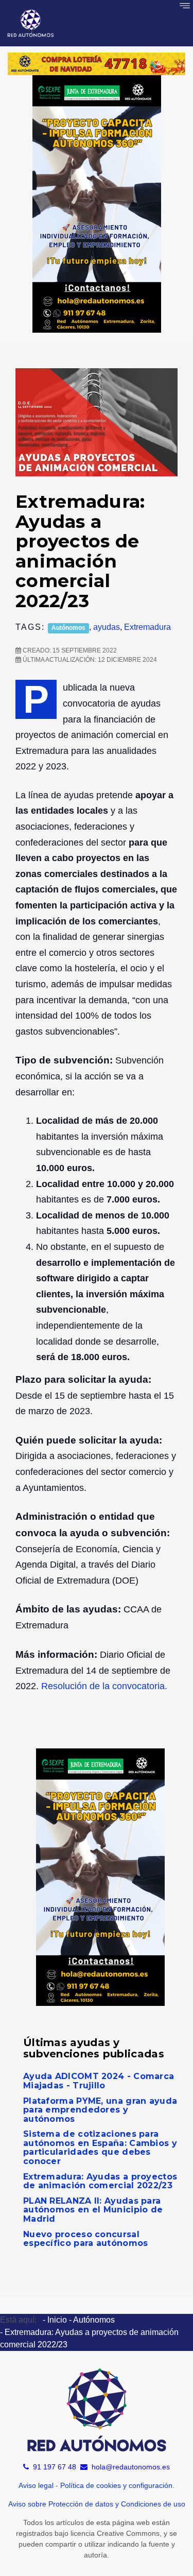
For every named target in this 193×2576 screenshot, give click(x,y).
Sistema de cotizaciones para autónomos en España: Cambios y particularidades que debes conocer (100, 2148)
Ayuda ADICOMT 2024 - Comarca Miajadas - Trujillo (99, 2081)
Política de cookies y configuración (116, 2485)
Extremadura (147, 627)
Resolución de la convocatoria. (104, 1686)
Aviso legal (36, 2485)
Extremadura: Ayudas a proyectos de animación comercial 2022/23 (100, 2181)
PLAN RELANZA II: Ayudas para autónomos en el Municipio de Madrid (93, 2210)
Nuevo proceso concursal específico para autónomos (86, 2239)
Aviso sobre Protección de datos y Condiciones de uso (97, 2504)
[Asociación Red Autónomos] (31, 23)
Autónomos (68, 628)
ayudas (107, 627)
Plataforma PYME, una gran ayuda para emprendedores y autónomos (100, 2110)
